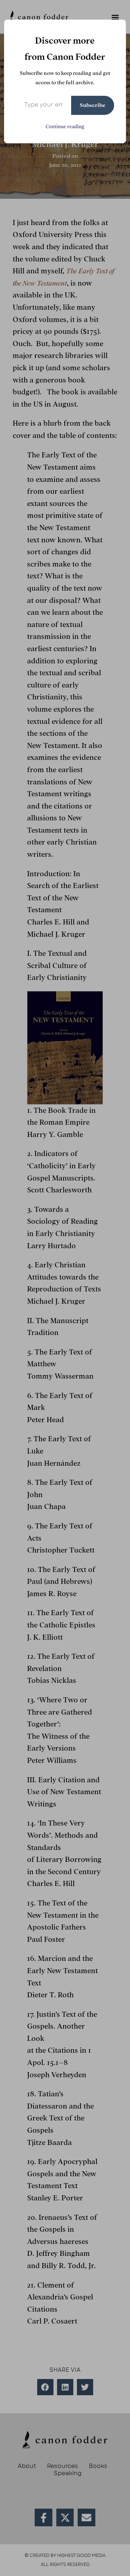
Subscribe (93, 105)
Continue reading (65, 127)
